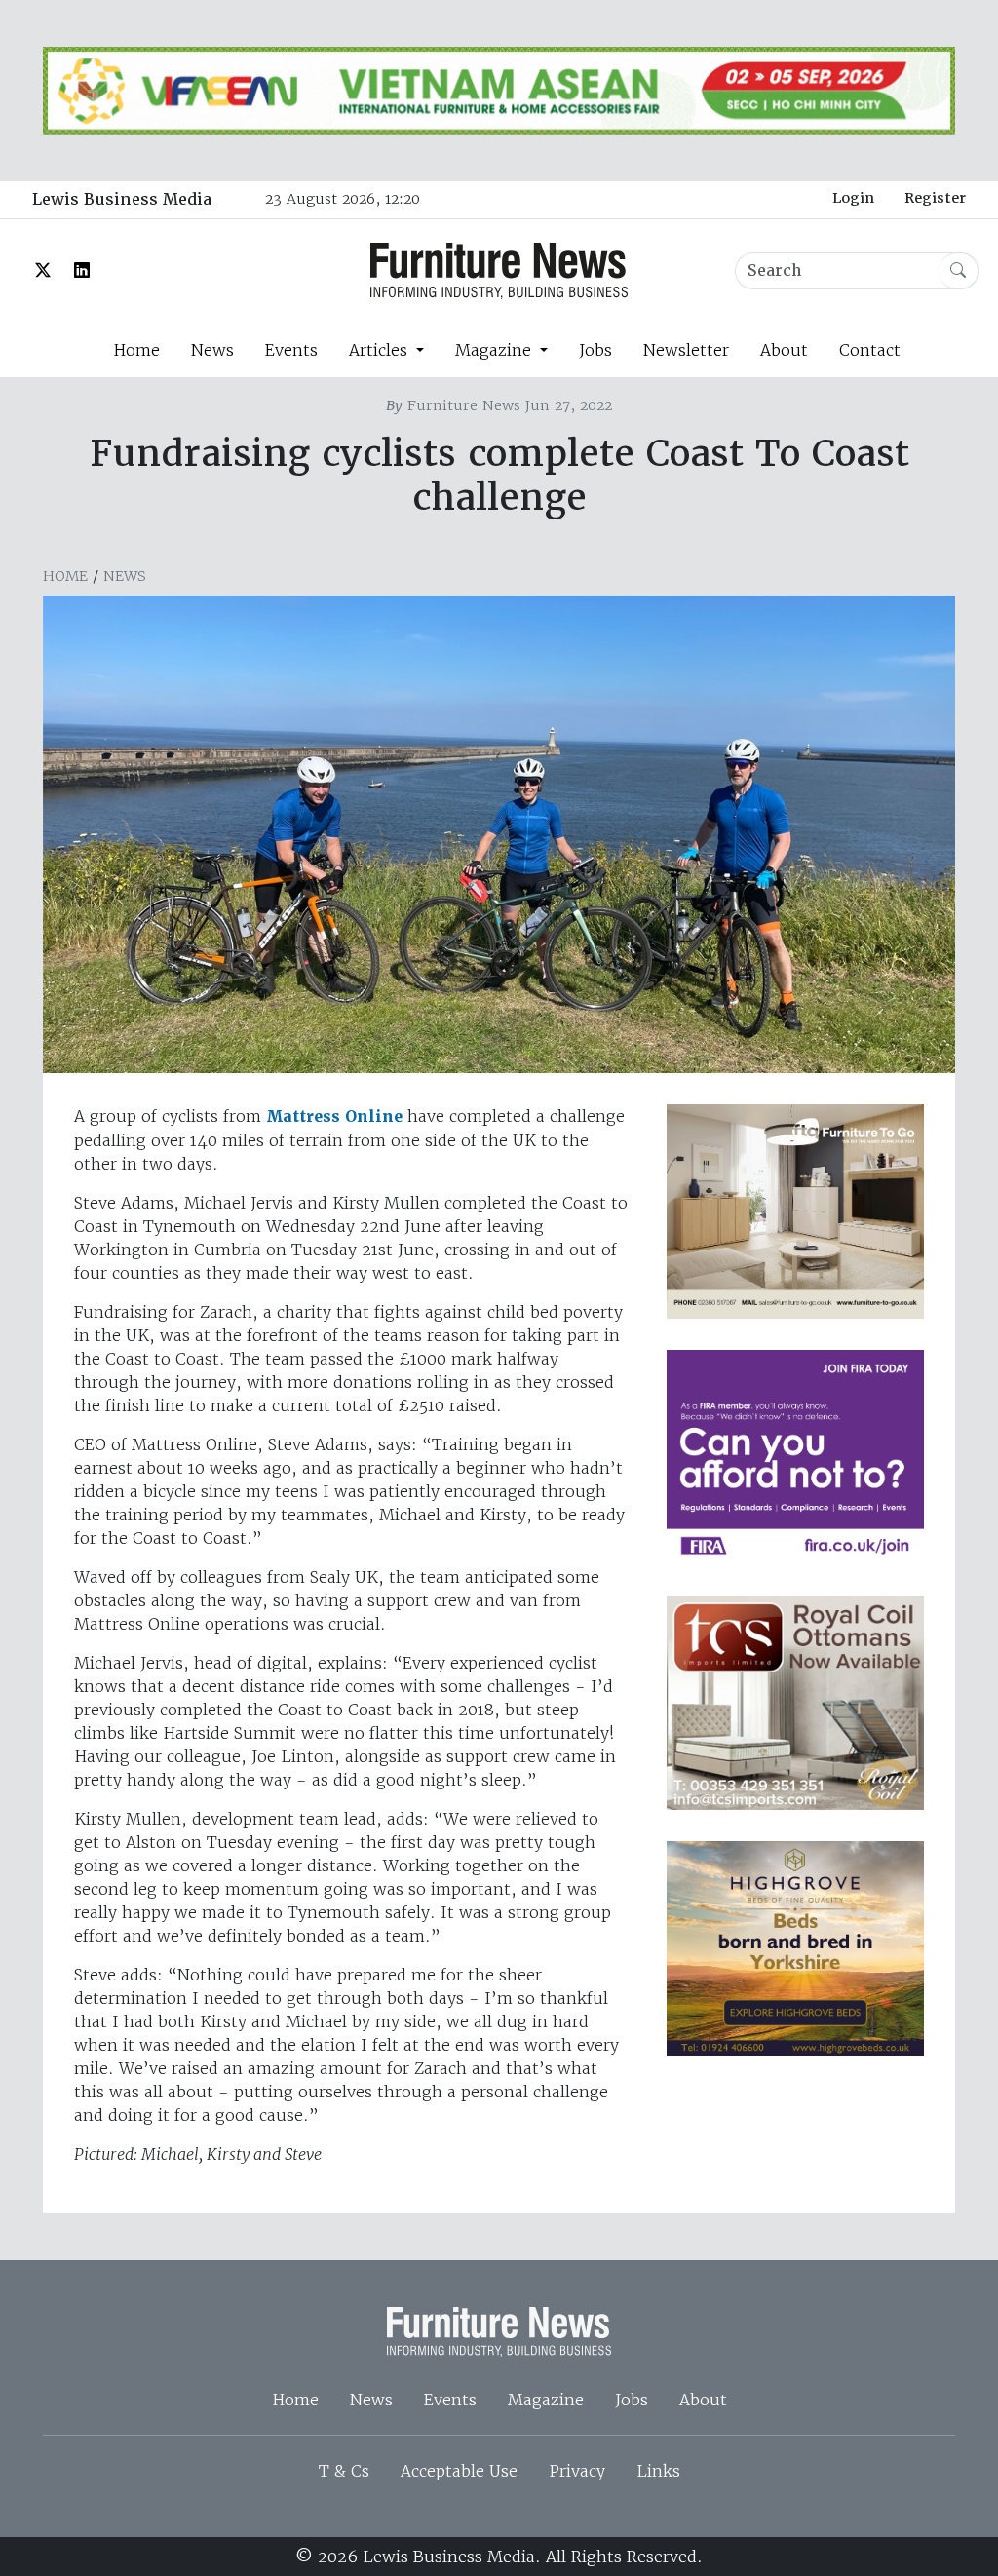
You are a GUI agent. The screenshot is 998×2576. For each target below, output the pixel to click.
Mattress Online (334, 1116)
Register (935, 198)
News (212, 350)
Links (658, 2471)
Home (136, 350)
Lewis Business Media (122, 199)
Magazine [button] (496, 350)
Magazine (546, 2400)
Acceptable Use (459, 2471)
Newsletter (686, 350)
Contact (870, 350)
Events (291, 350)
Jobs (595, 350)
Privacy (577, 2471)
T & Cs (344, 2471)
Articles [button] (381, 350)
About (784, 350)
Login (853, 198)
